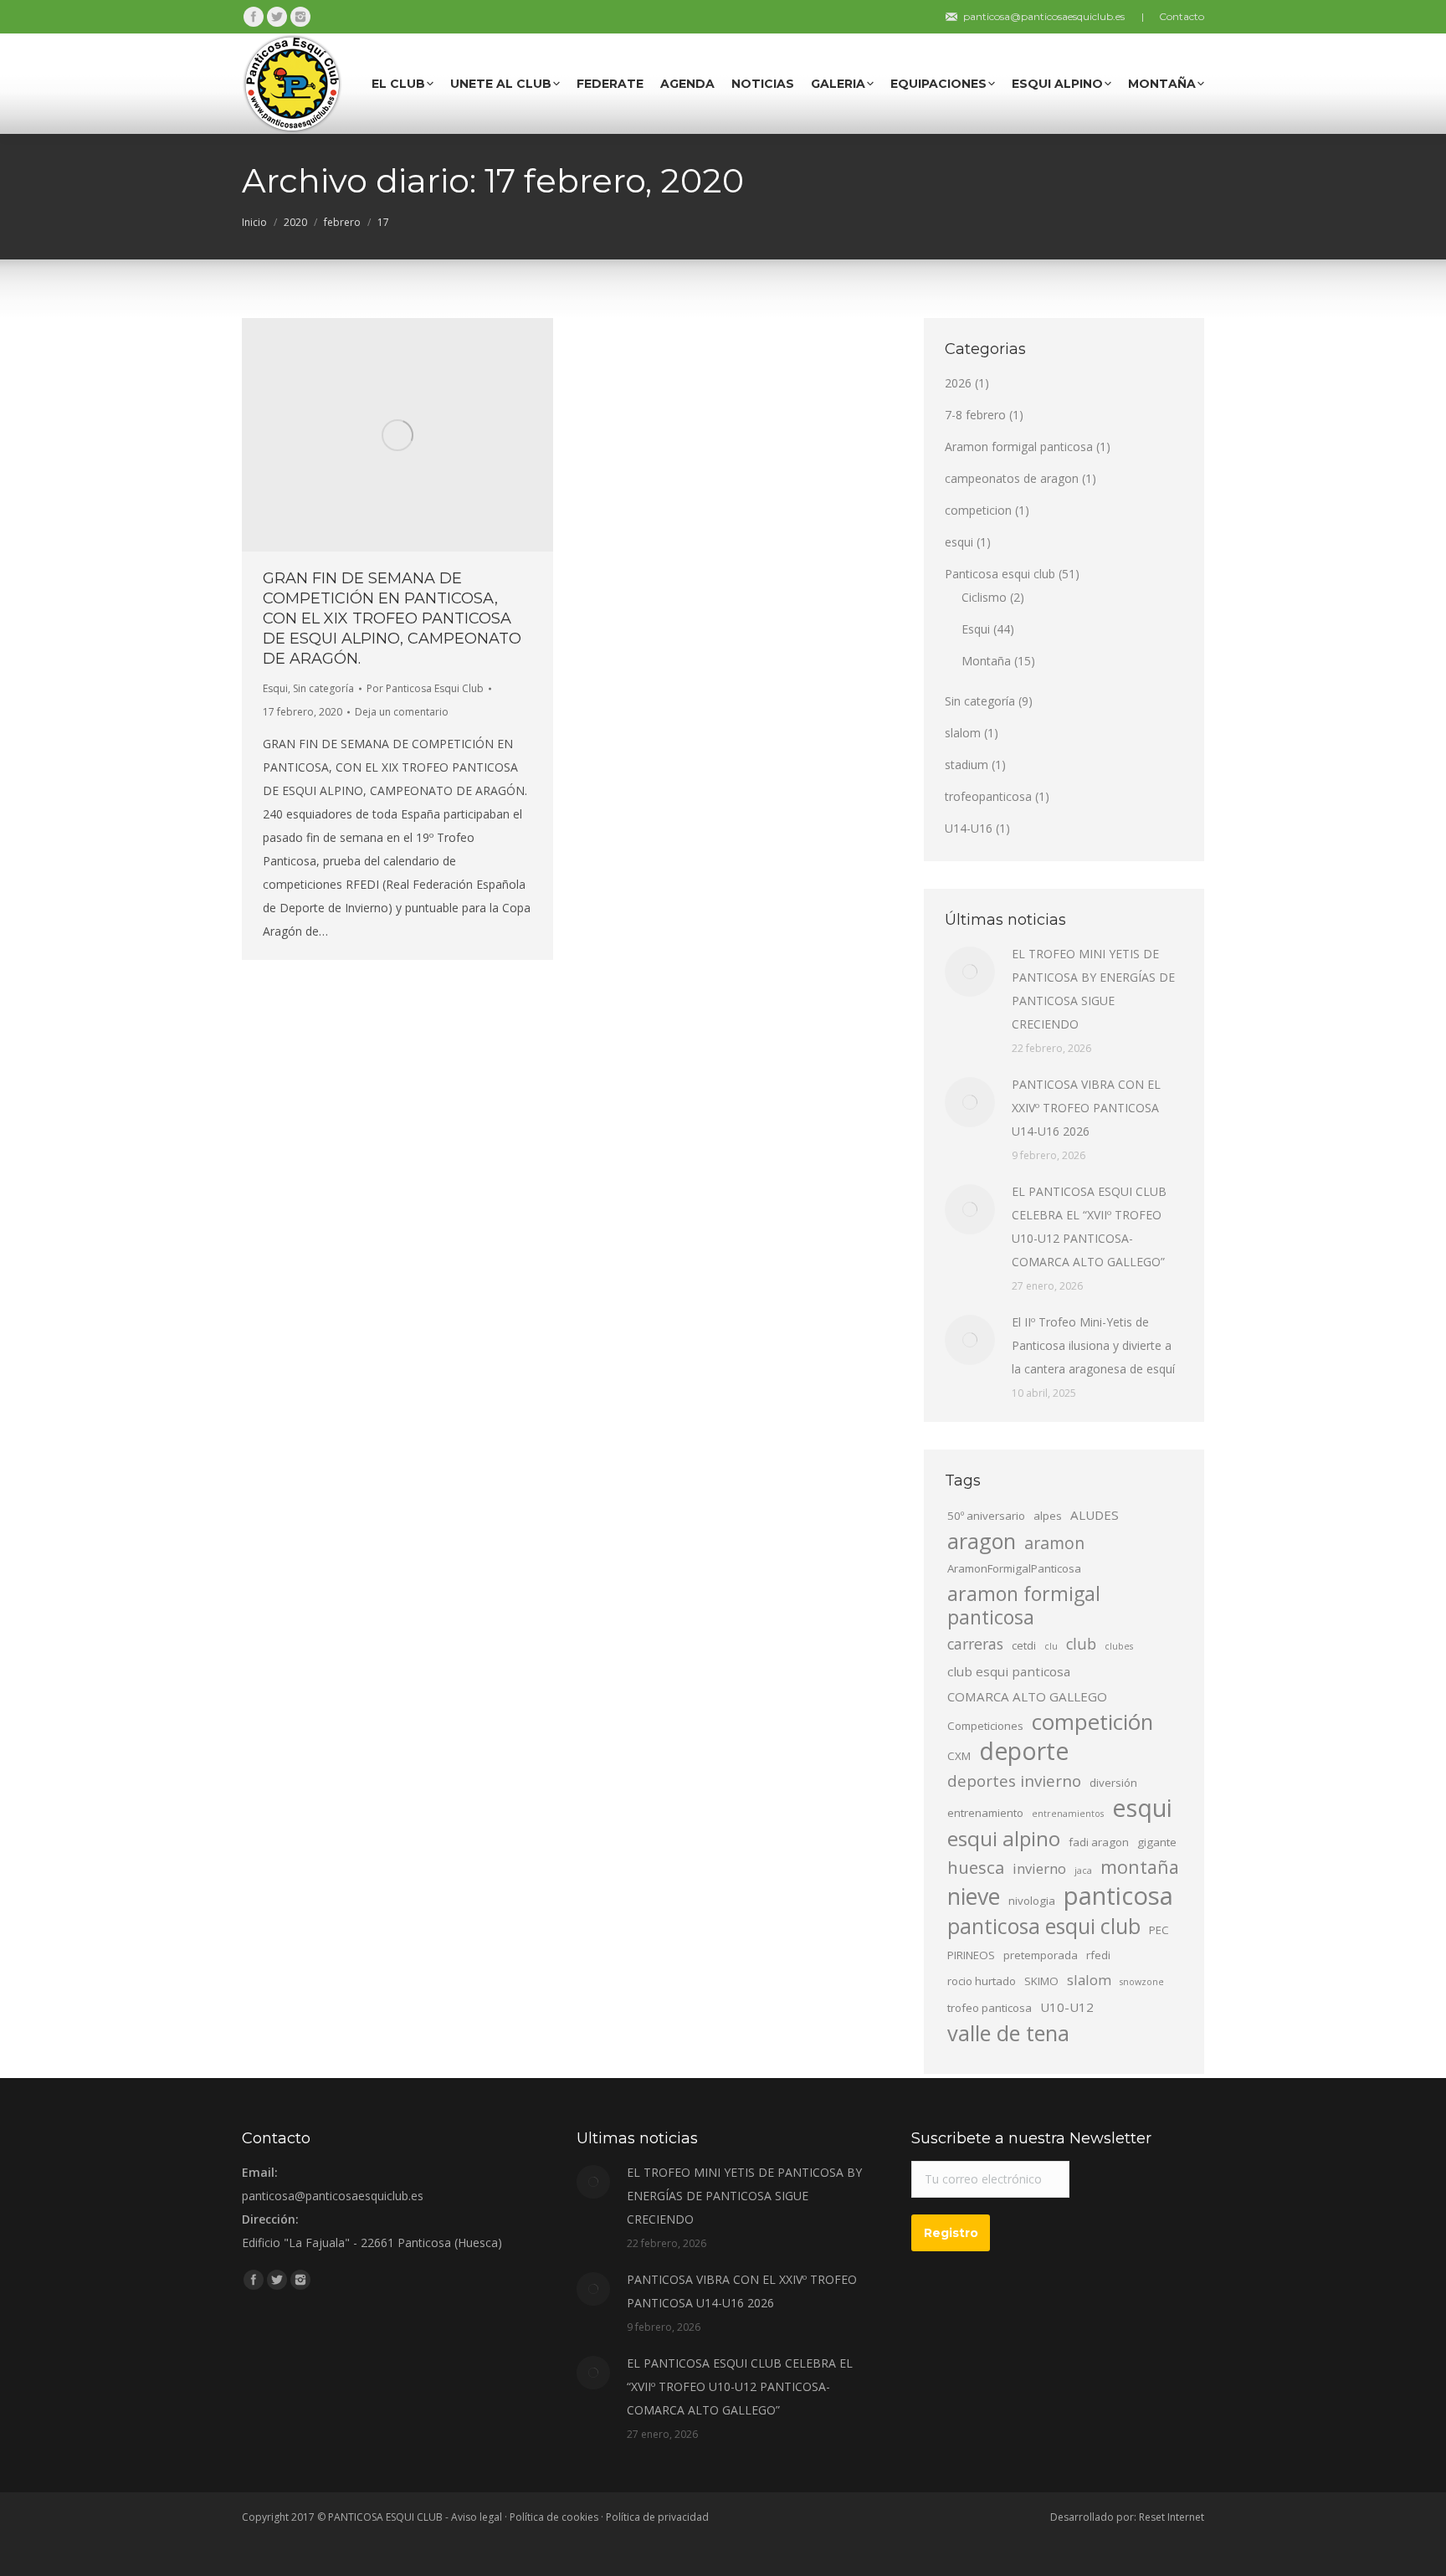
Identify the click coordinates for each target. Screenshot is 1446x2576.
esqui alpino (1004, 1839)
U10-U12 (1067, 2007)
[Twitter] (277, 17)
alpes (1048, 1516)
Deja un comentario (402, 712)
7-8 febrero (975, 415)
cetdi (1024, 1645)
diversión (1113, 1783)
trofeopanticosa (988, 796)
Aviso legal (477, 2517)
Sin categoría (323, 688)
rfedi (1098, 1955)
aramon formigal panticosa (1024, 1605)
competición (1092, 1722)
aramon (1054, 1543)
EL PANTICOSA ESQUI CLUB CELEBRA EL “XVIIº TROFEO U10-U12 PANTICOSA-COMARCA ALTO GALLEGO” (1089, 1226)
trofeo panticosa (990, 2008)
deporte (1024, 1751)
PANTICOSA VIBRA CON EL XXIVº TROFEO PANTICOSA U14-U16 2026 (1086, 1108)
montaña (1140, 1867)
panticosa (1118, 1896)
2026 (958, 383)
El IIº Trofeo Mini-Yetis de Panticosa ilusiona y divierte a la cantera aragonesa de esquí (1093, 1345)
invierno (1039, 1868)
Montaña (986, 661)
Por (425, 688)
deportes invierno (1014, 1781)
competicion (978, 510)
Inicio (254, 222)
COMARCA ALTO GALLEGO (1027, 1696)
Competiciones (985, 1726)
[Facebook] (254, 17)
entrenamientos (1068, 1814)
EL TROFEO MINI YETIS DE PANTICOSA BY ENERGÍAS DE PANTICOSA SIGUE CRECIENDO (1093, 989)
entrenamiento (985, 1813)
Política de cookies (554, 2517)
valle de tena (1008, 2033)
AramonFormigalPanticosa (1014, 1568)
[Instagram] (300, 17)
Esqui (275, 688)
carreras (975, 1644)
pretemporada (1041, 1955)
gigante (1157, 1842)
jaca (1083, 1870)
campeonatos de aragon (1012, 478)
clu (1051, 1646)
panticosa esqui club (1044, 1926)
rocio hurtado (982, 1981)
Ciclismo (984, 597)
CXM (959, 1756)
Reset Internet (1172, 2517)
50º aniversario (986, 1516)
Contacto (1182, 16)
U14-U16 (969, 828)
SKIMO (1041, 1981)
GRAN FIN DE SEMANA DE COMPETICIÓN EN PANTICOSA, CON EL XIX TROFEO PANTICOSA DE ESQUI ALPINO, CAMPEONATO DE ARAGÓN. (392, 618)
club (1081, 1644)
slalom (963, 733)
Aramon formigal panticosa (1019, 446)
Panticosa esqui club (1000, 574)
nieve (974, 1896)
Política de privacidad (657, 2517)
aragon (982, 1541)
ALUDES (1095, 1515)
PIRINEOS (971, 1955)
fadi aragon (1099, 1842)
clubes (1119, 1646)
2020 (295, 222)
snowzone (1142, 1982)
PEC (1159, 1930)
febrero (342, 222)
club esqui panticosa (1009, 1671)
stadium (967, 765)
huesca (976, 1867)
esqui (959, 542)
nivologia (1032, 1901)
